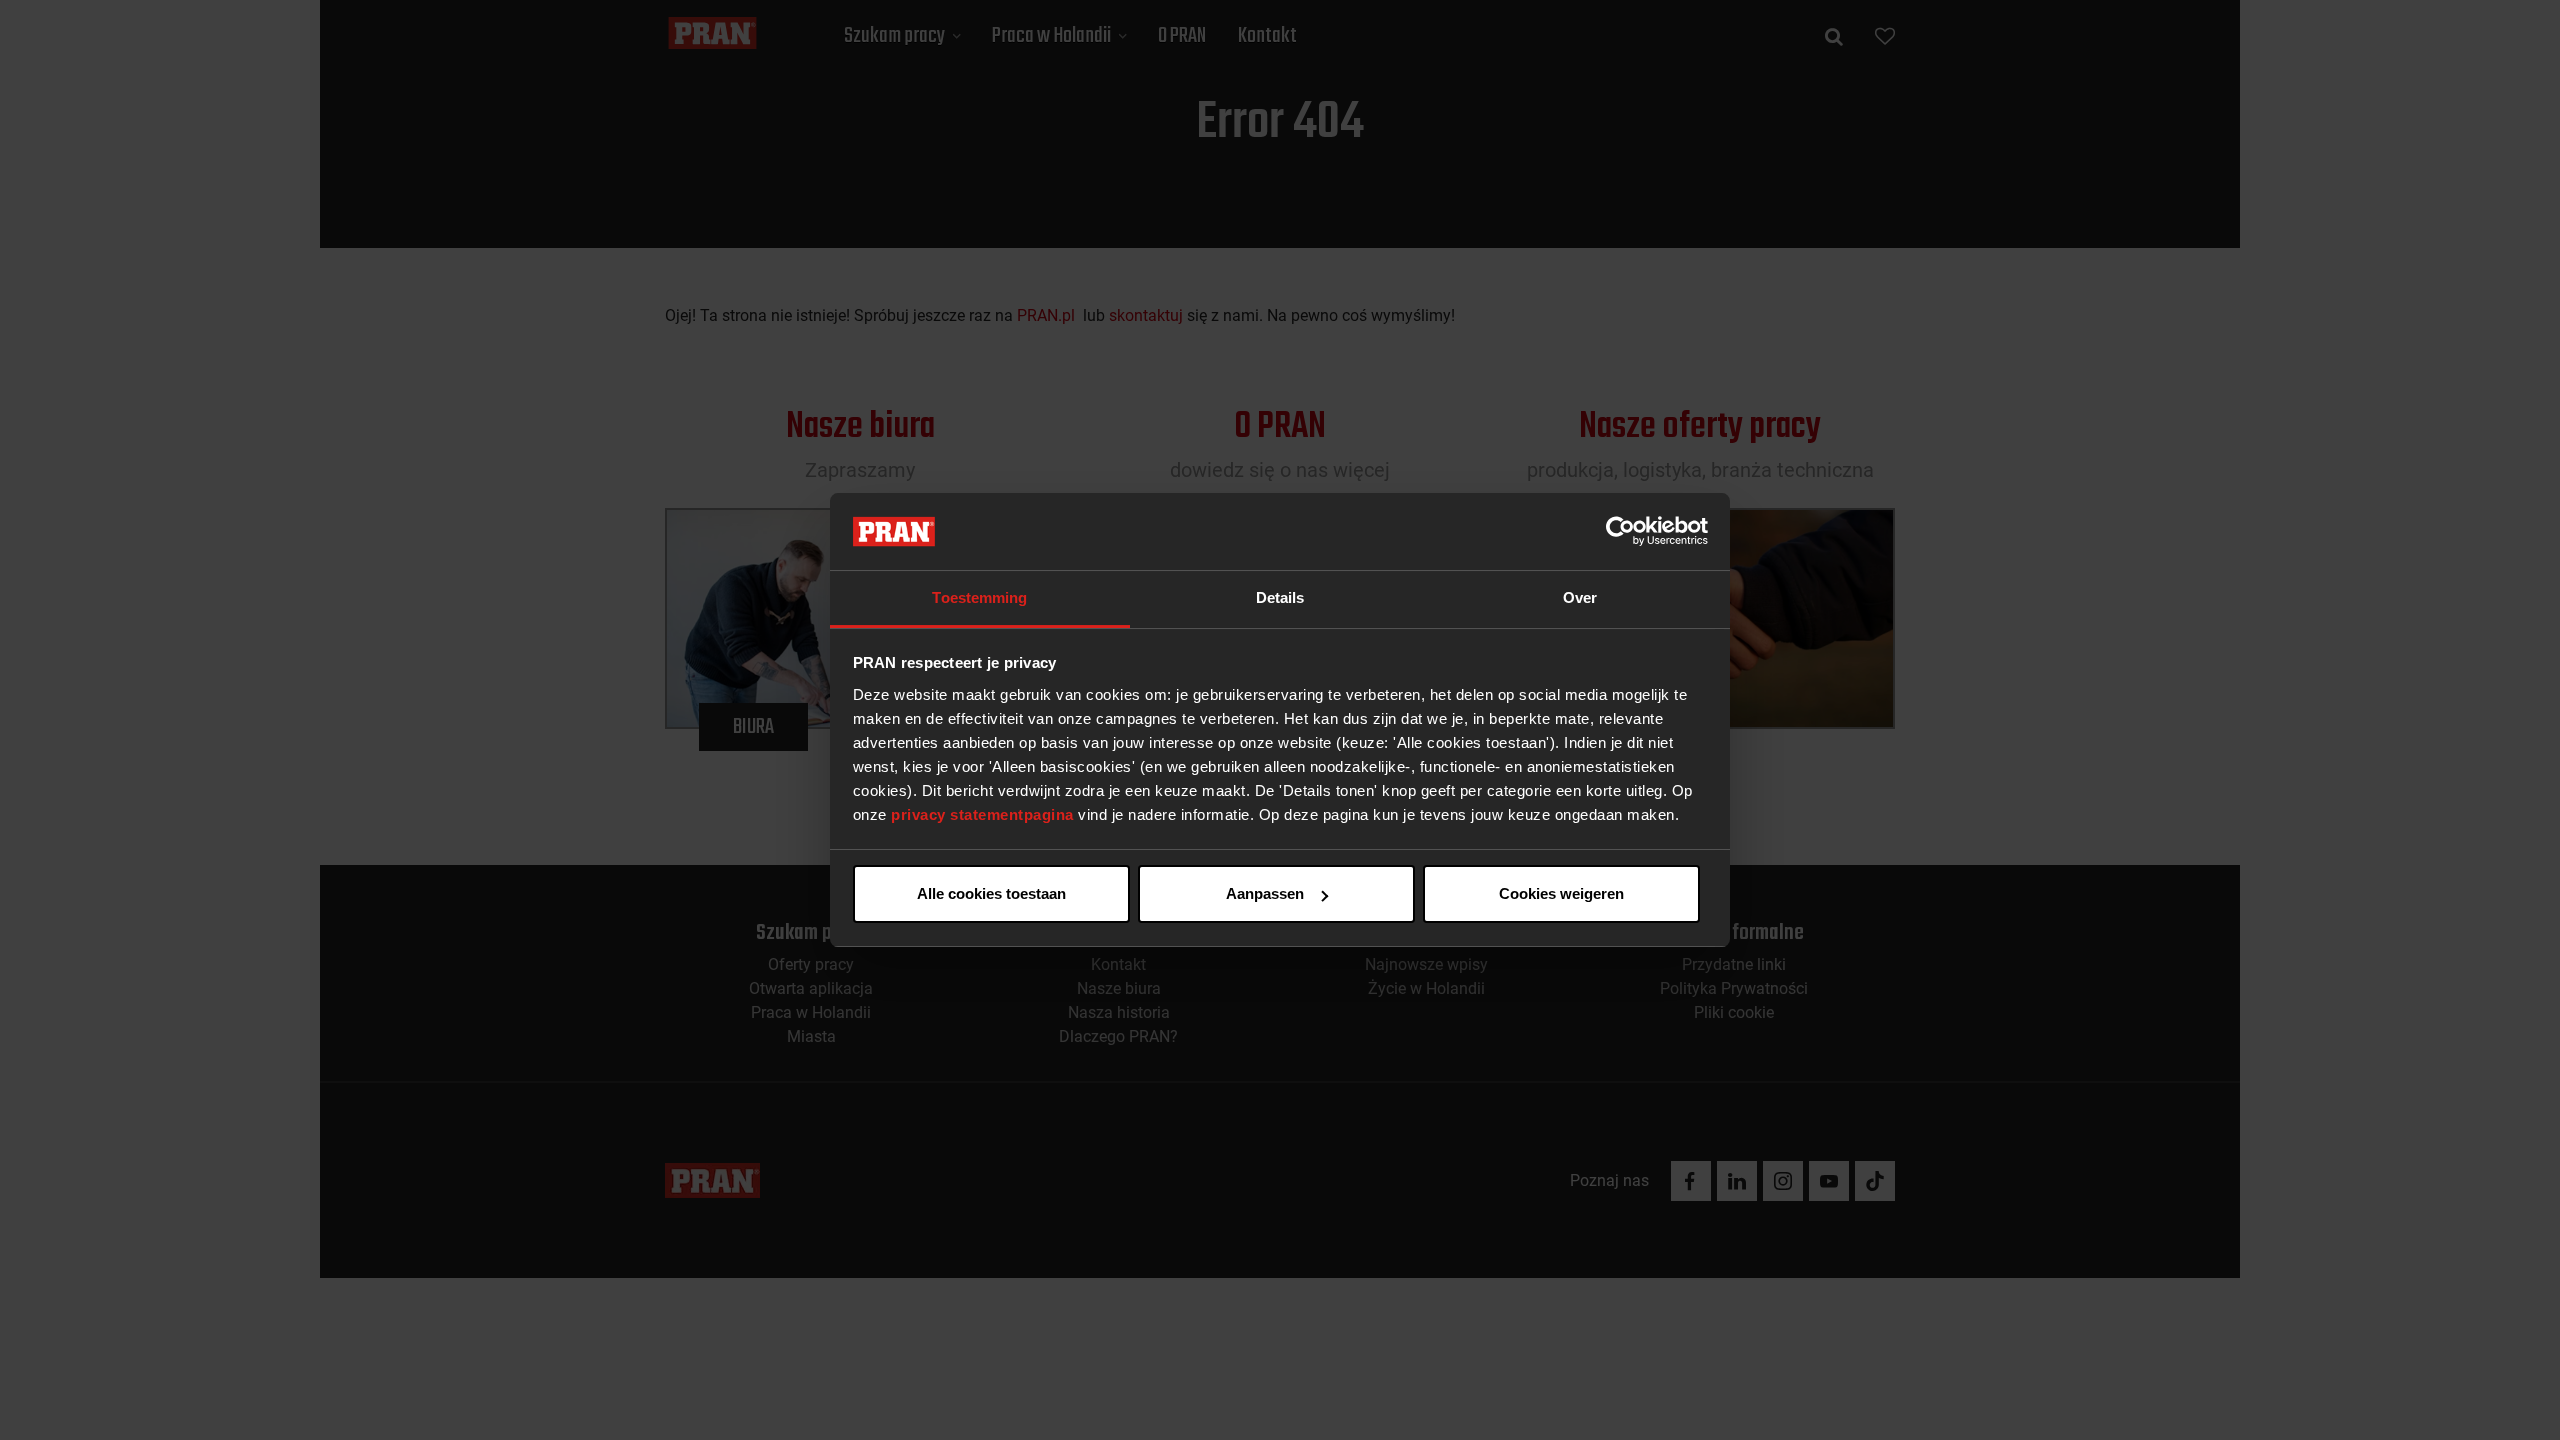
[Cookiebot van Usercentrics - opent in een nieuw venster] (1620, 532)
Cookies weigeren (1561, 893)
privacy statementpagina (982, 814)
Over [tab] (1580, 597)
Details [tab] (1280, 597)
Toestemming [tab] (979, 597)
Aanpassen (1265, 893)
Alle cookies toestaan (991, 893)
